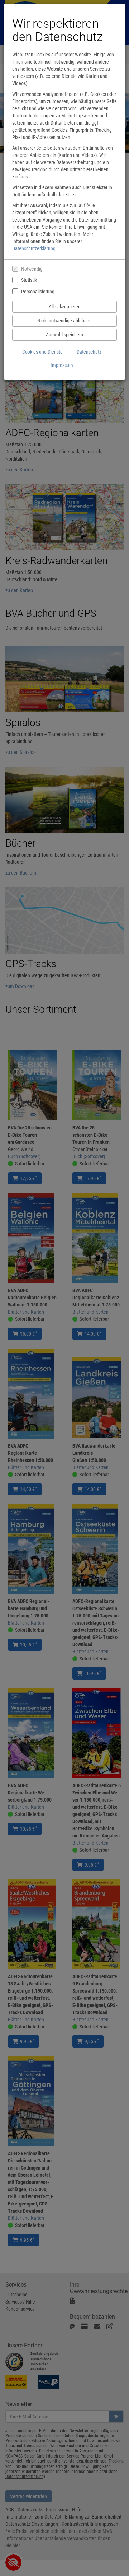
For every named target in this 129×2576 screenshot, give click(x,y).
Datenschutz (89, 352)
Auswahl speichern (64, 335)
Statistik (29, 280)
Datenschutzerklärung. (35, 248)
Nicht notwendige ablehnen (64, 321)
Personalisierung (38, 292)
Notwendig (32, 269)
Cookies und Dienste (42, 352)
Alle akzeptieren (65, 307)
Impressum (62, 365)
